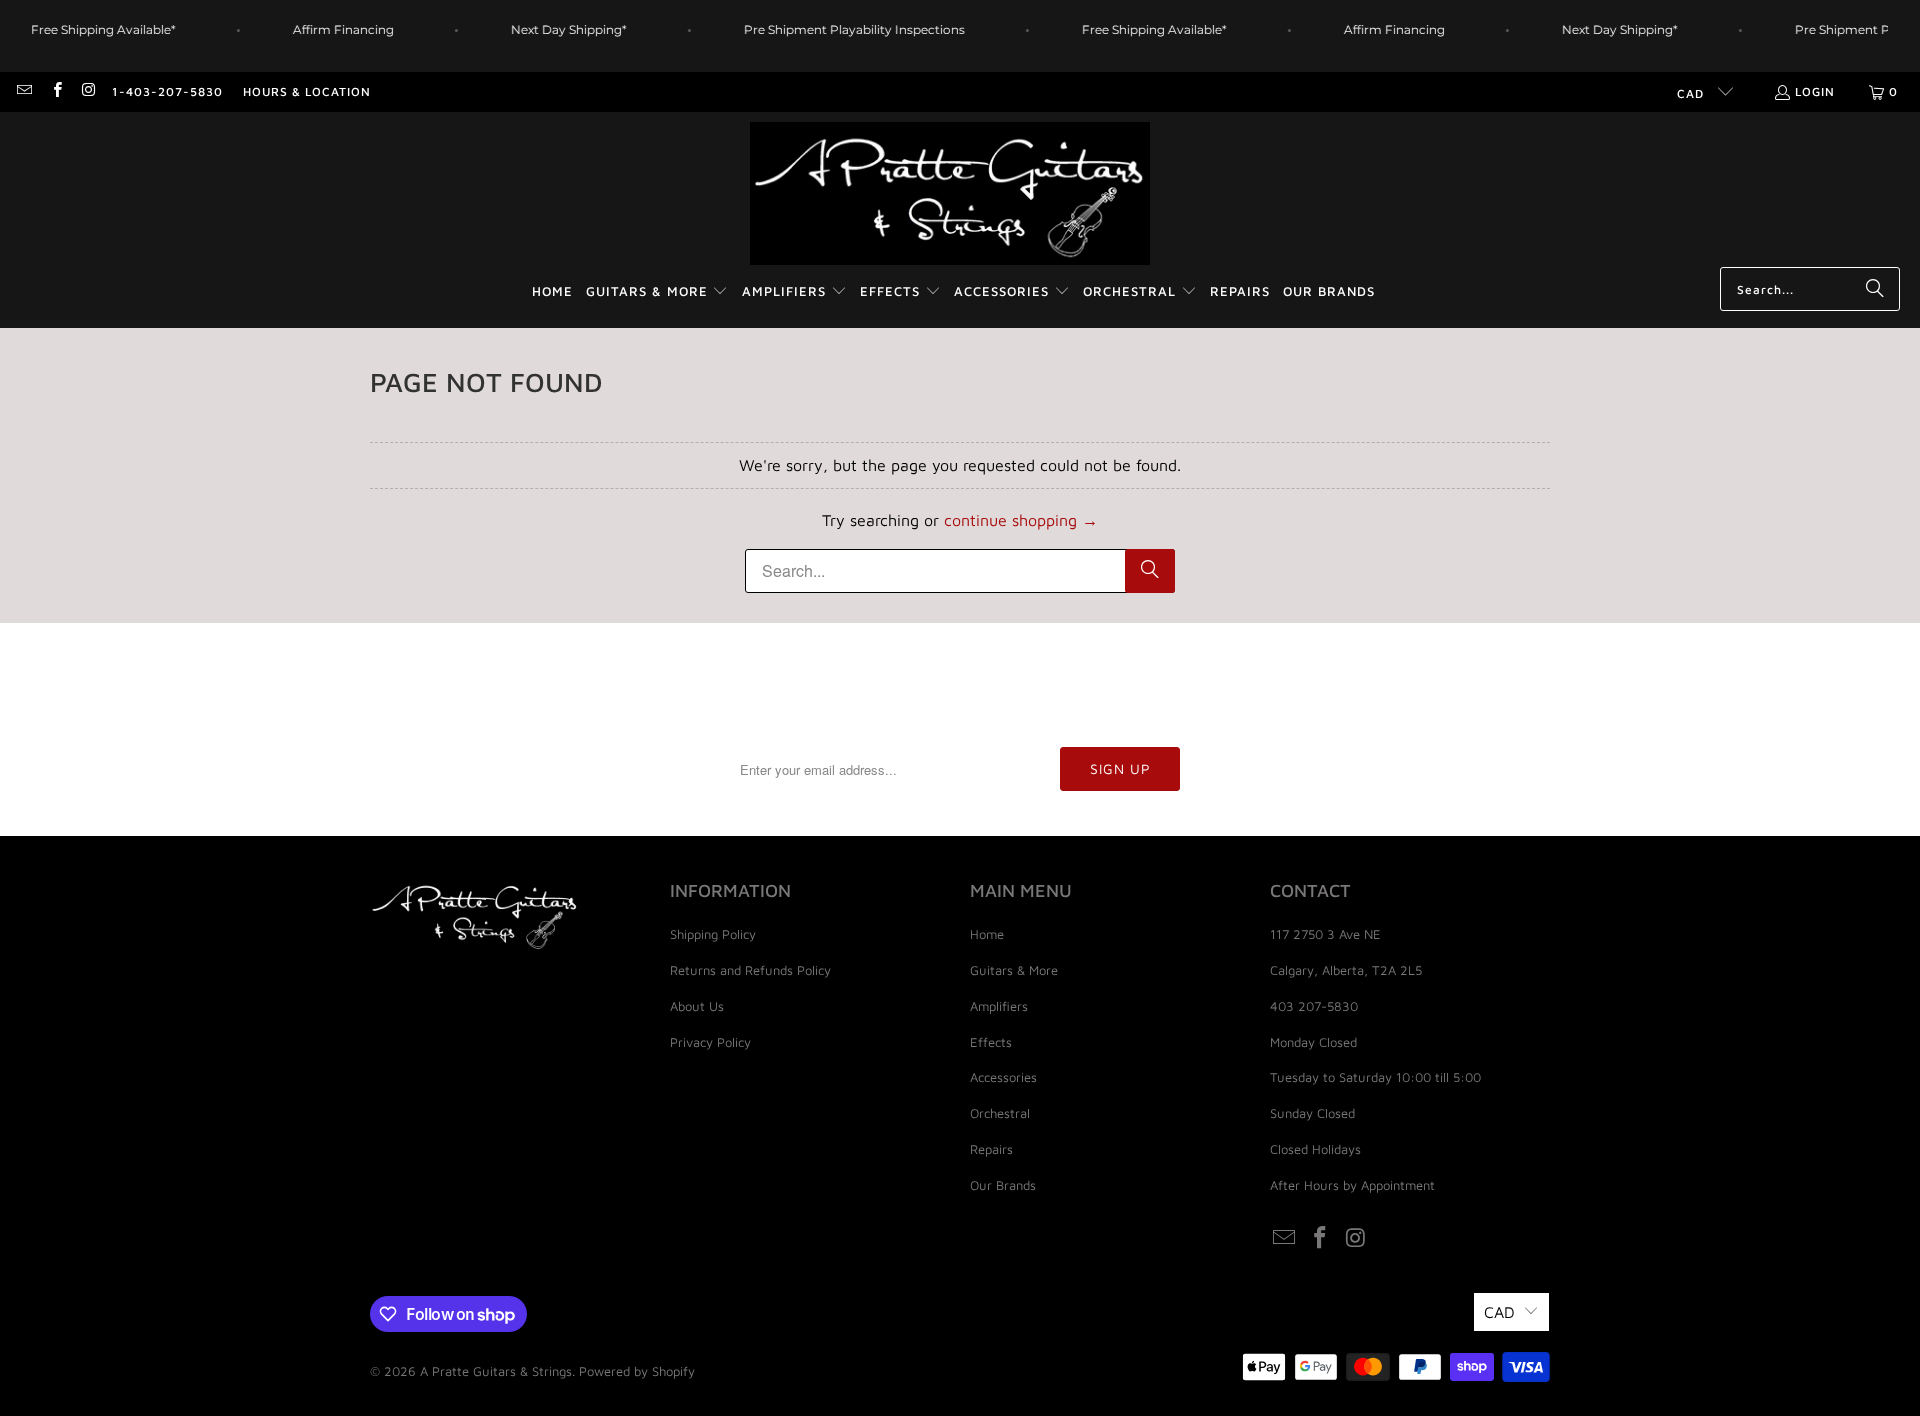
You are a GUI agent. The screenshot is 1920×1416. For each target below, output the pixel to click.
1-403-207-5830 (167, 91)
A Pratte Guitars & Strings (496, 1371)
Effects (991, 1042)
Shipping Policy (713, 934)
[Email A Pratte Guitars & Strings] (23, 91)
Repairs (991, 1149)
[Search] (1875, 289)
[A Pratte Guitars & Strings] (950, 194)
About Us (697, 1006)
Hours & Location (307, 91)
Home (987, 934)
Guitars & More (1014, 970)
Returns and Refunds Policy (750, 970)
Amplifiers (999, 1006)
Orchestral (1000, 1113)
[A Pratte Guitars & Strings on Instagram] (88, 91)
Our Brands (1003, 1185)
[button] (657, 292)
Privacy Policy (710, 1042)
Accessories (1003, 1077)
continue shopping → (1021, 520)
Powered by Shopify (637, 1371)
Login (1815, 91)
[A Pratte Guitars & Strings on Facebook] (55, 91)
